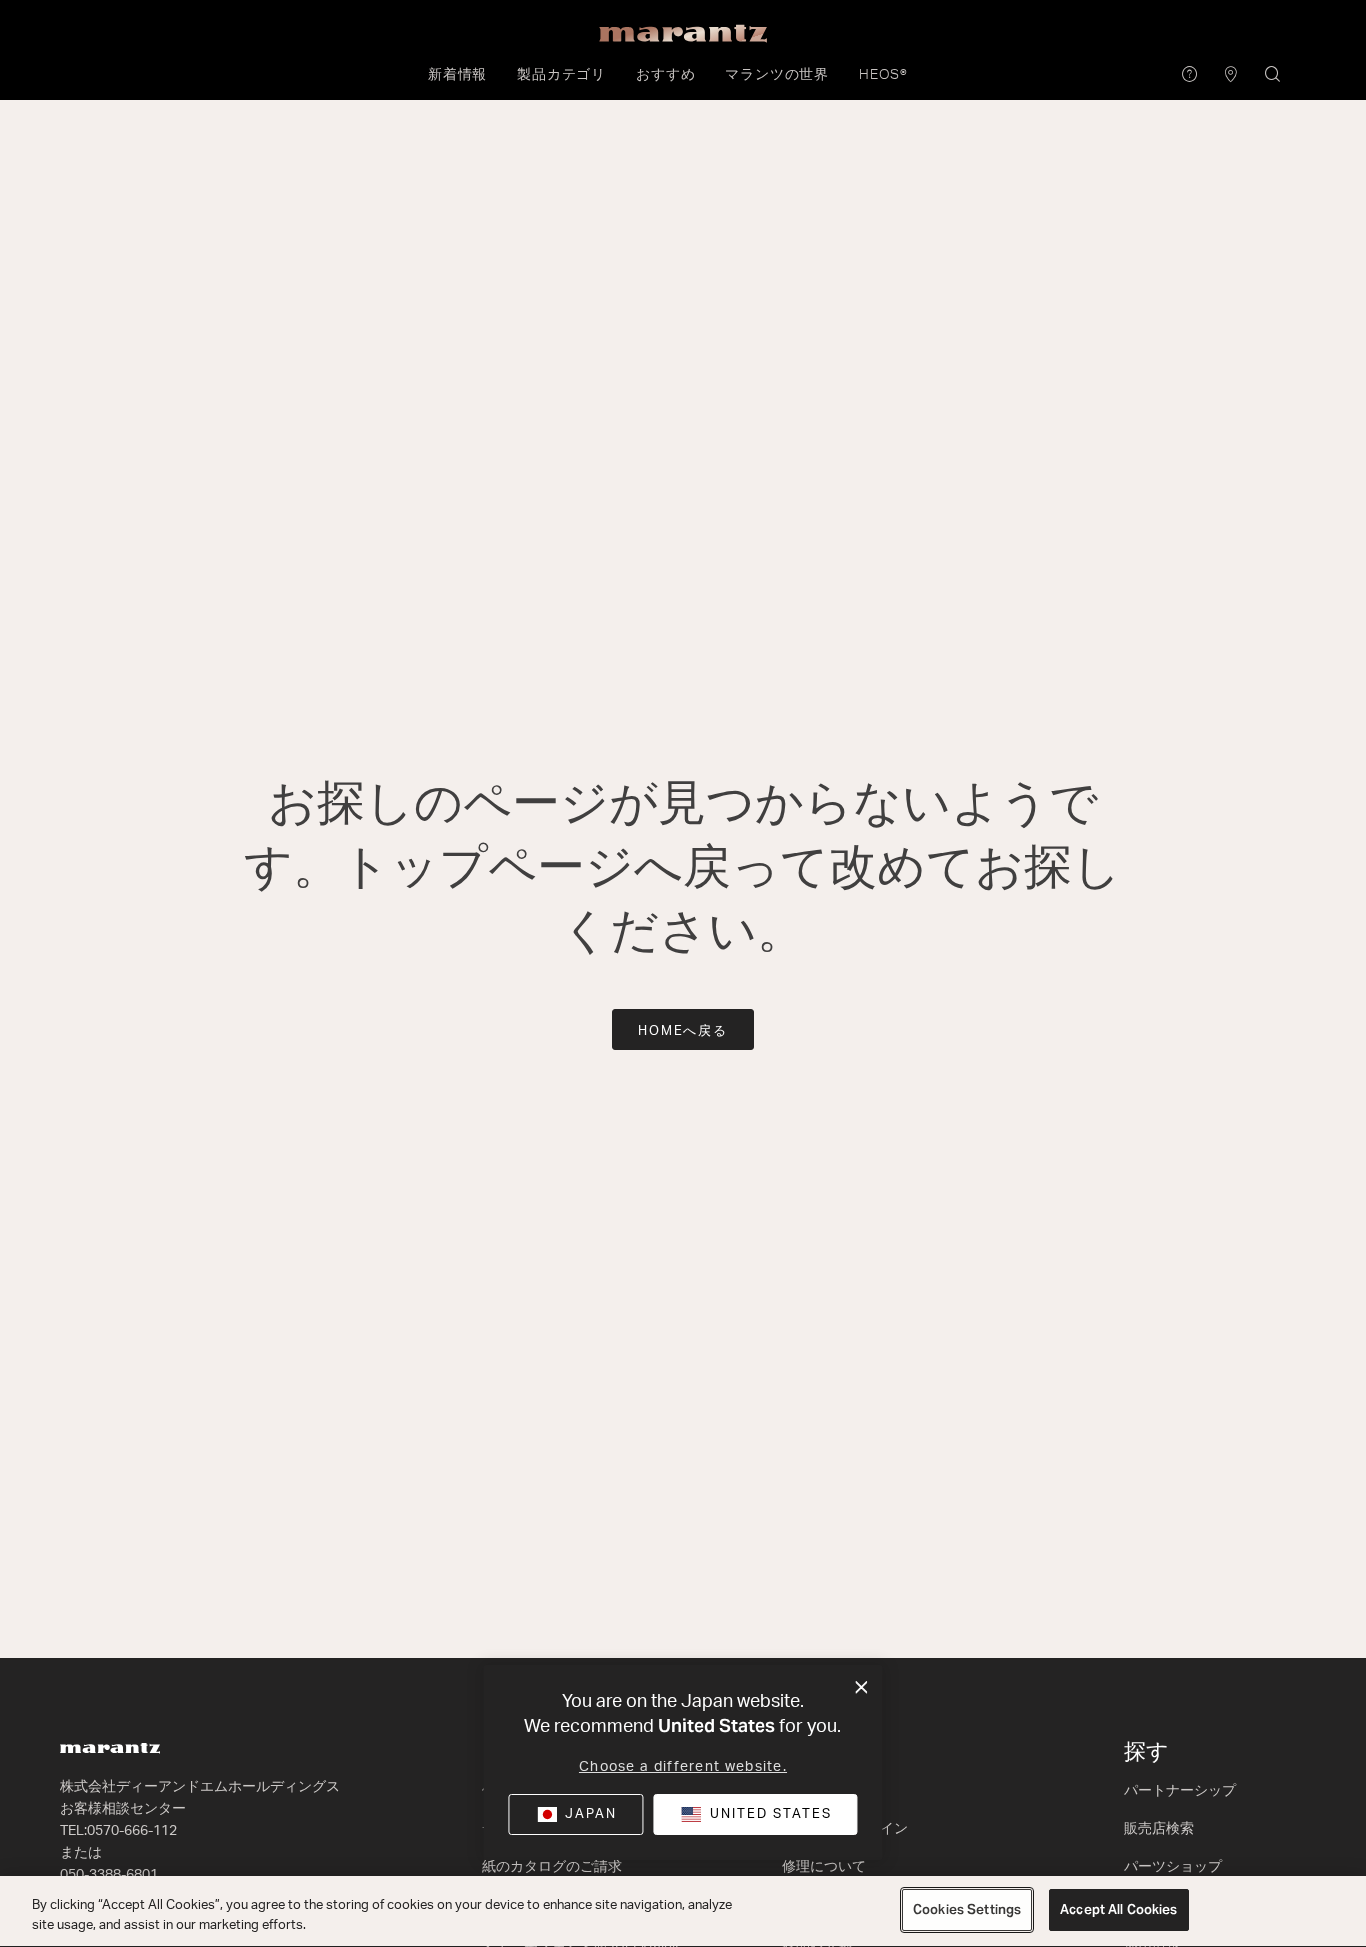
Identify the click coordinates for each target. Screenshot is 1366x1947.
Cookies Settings (967, 1909)
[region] (683, 1911)
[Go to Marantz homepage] (261, 1748)
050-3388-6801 (109, 1875)
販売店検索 (1159, 1829)
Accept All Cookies (1118, 1909)
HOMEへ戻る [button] (683, 1031)
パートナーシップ (1180, 1791)
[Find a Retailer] (1231, 75)
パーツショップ (1173, 1867)
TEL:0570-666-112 (118, 1831)
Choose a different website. (683, 1767)
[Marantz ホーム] (683, 34)
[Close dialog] (861, 1688)
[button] (457, 75)
